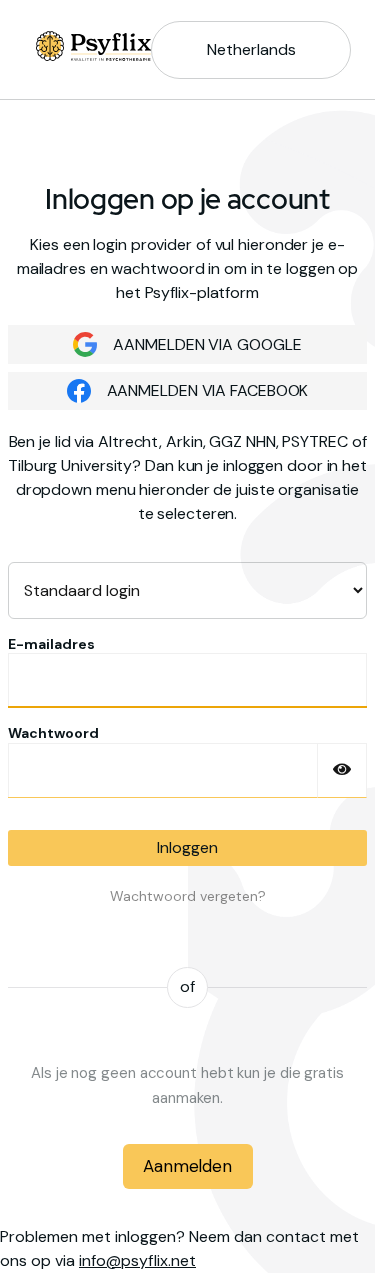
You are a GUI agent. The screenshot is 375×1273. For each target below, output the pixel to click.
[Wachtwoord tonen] (342, 770)
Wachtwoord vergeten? (188, 896)
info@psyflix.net (137, 1260)
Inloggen (187, 847)
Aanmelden (187, 1166)
